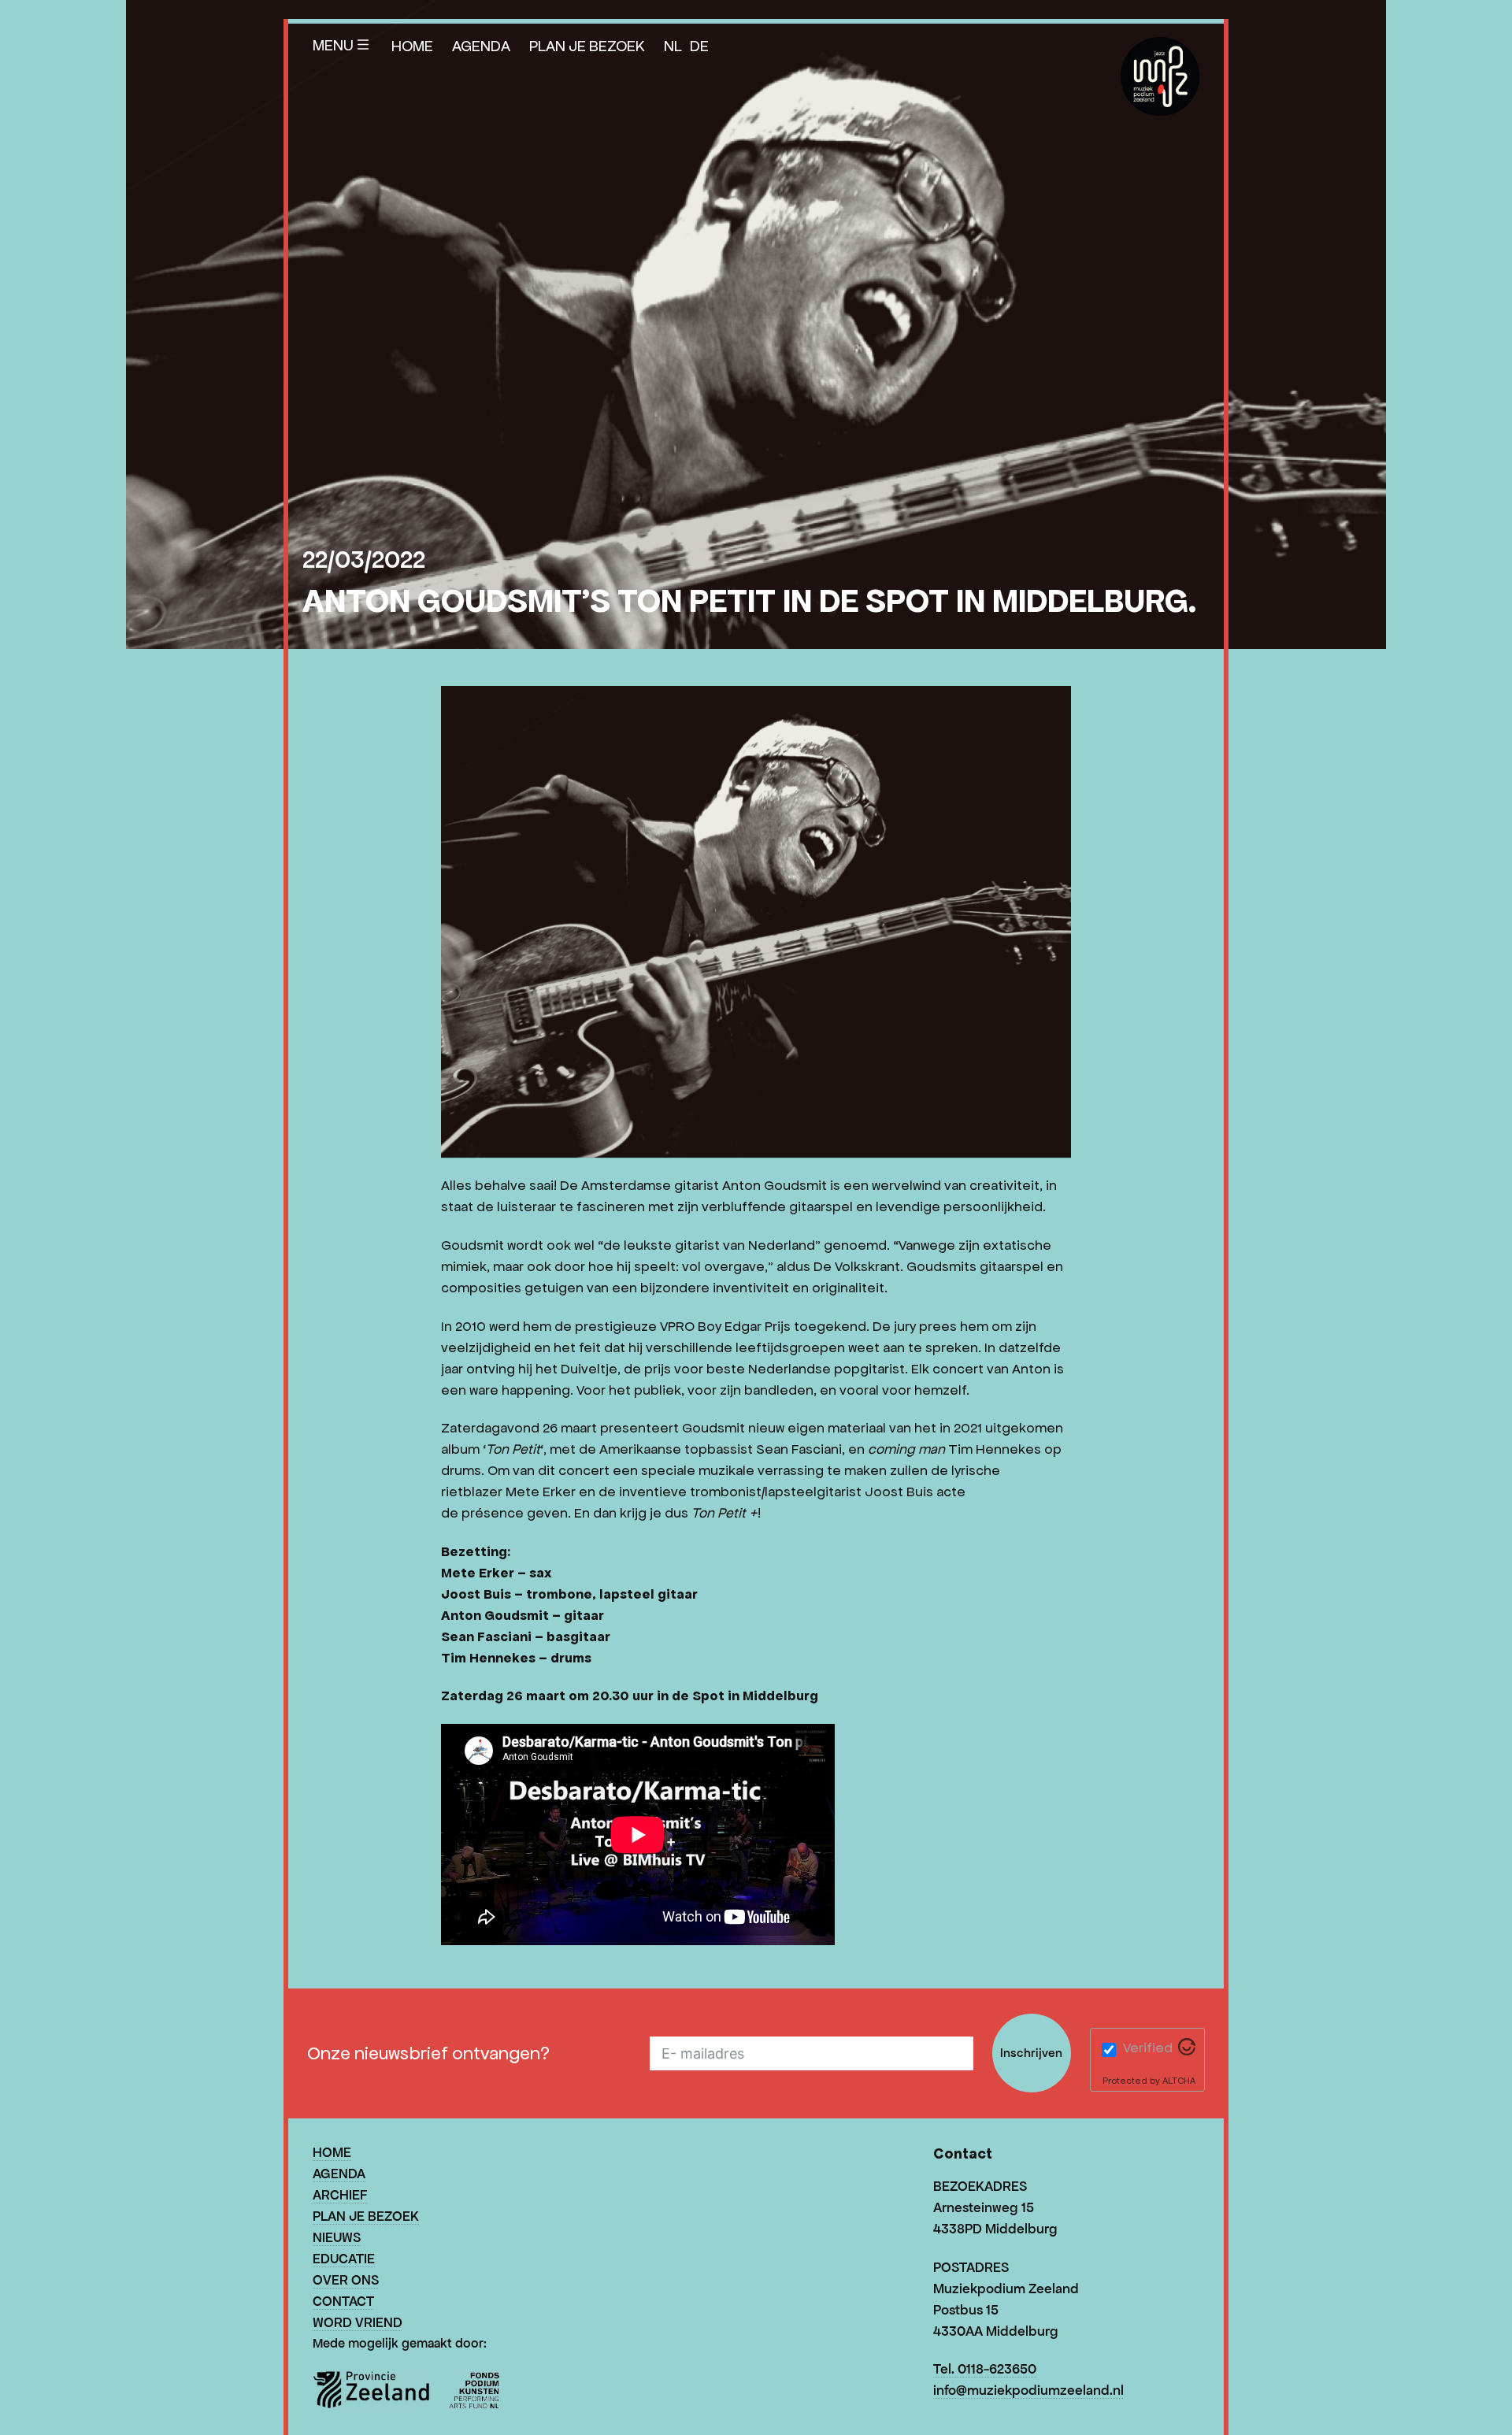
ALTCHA (1179, 2080)
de (699, 46)
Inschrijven (1031, 2053)
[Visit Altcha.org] (1187, 2051)
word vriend (358, 2322)
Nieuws (337, 2237)
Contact (343, 2301)
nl (673, 46)
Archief (340, 2195)
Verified (1148, 2048)
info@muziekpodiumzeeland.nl (1028, 2390)
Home (412, 46)
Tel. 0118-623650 (985, 2369)
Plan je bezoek (587, 46)
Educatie (344, 2259)
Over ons (346, 2280)
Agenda (481, 46)
